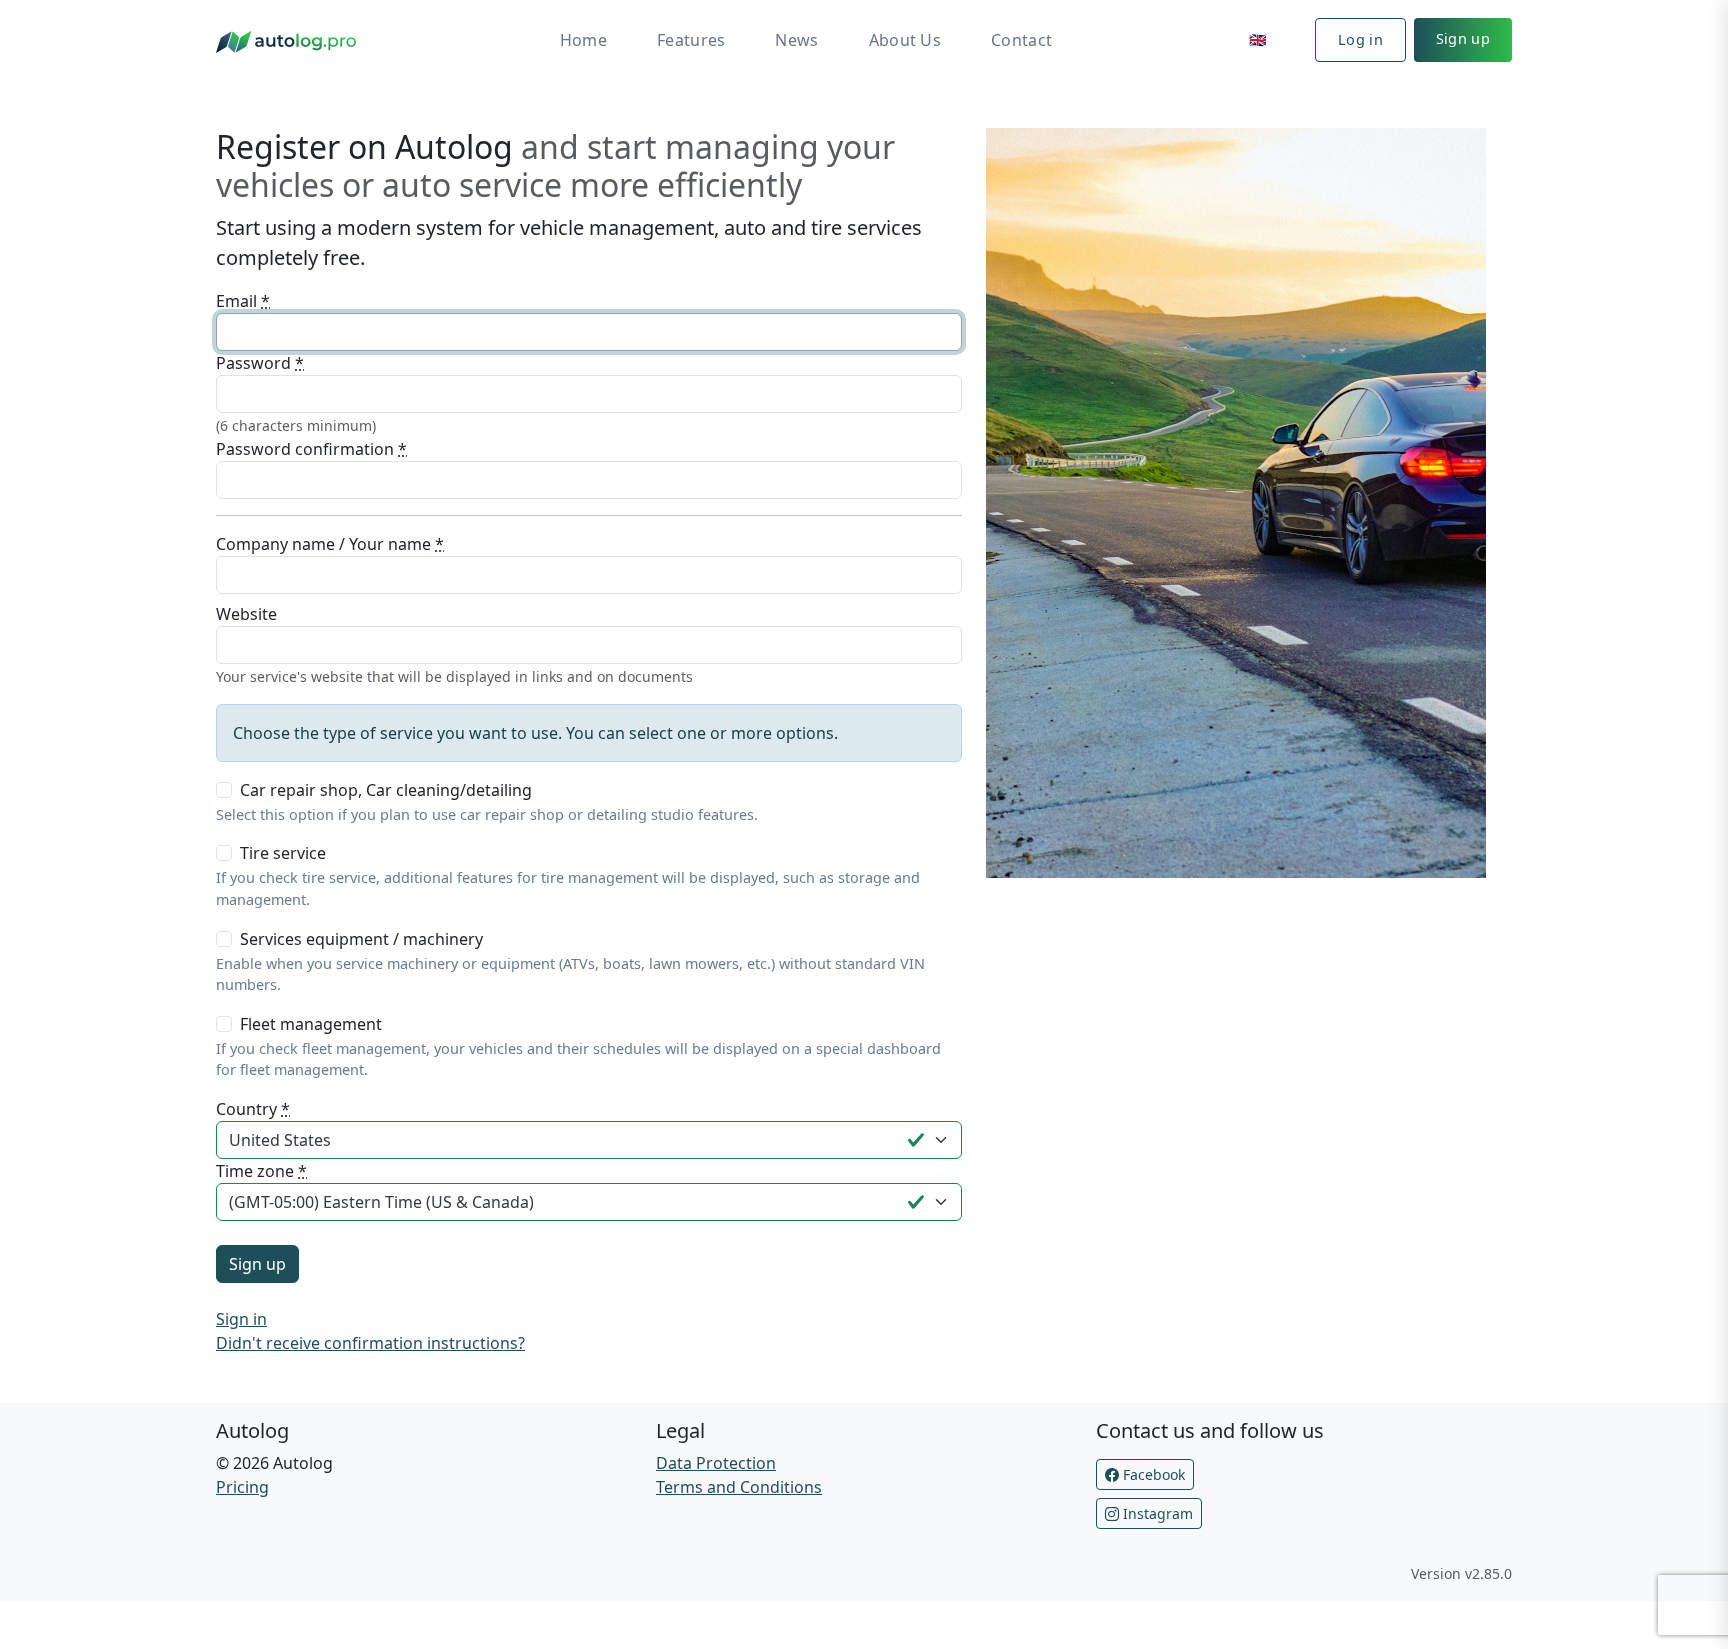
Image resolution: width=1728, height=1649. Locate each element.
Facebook (1152, 1474)
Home (583, 40)
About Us (905, 40)
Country (253, 1109)
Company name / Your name (330, 544)
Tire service (283, 853)
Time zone (261, 1171)
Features (691, 40)
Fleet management (311, 1024)
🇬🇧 (1257, 39)
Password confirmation (311, 449)
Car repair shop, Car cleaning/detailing (386, 790)
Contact (1021, 40)
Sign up (1463, 38)
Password (260, 363)
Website (246, 614)
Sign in (241, 1319)
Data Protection (716, 1463)
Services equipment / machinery (361, 939)
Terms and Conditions (739, 1487)
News (796, 40)
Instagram (1156, 1513)
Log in (1360, 39)
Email (243, 301)
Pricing (242, 1487)
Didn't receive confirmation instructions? (370, 1343)
